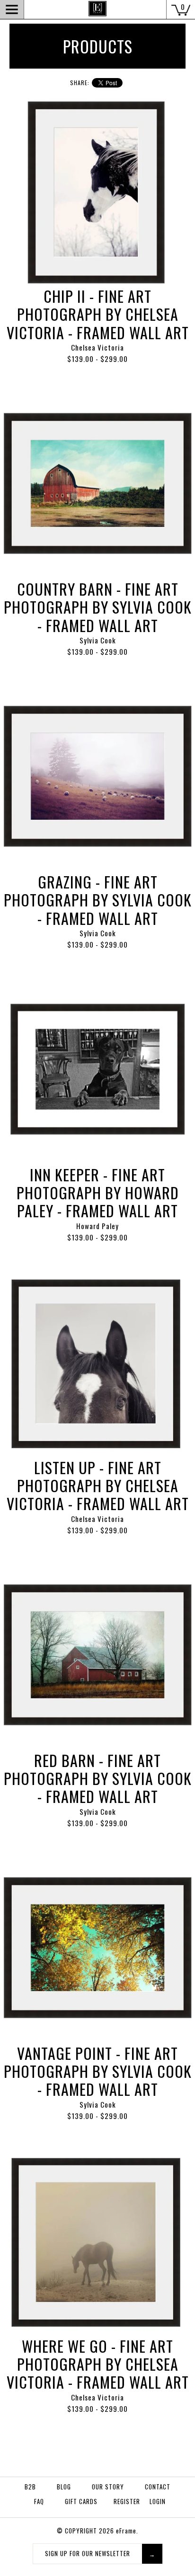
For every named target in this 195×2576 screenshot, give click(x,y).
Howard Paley (97, 1226)
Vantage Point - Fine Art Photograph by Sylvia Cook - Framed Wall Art (98, 2071)
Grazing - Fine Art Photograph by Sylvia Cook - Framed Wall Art (98, 900)
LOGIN (158, 2501)
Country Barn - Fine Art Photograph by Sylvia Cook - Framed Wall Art (98, 607)
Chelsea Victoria (97, 347)
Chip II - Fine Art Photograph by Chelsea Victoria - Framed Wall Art (98, 314)
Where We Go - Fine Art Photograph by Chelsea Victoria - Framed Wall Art (98, 2364)
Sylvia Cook (98, 640)
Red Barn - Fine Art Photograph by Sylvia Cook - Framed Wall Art (98, 1778)
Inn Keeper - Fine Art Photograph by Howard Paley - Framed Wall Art (98, 1193)
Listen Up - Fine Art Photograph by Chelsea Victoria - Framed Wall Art (98, 1486)
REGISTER (127, 2501)
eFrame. (127, 2531)
